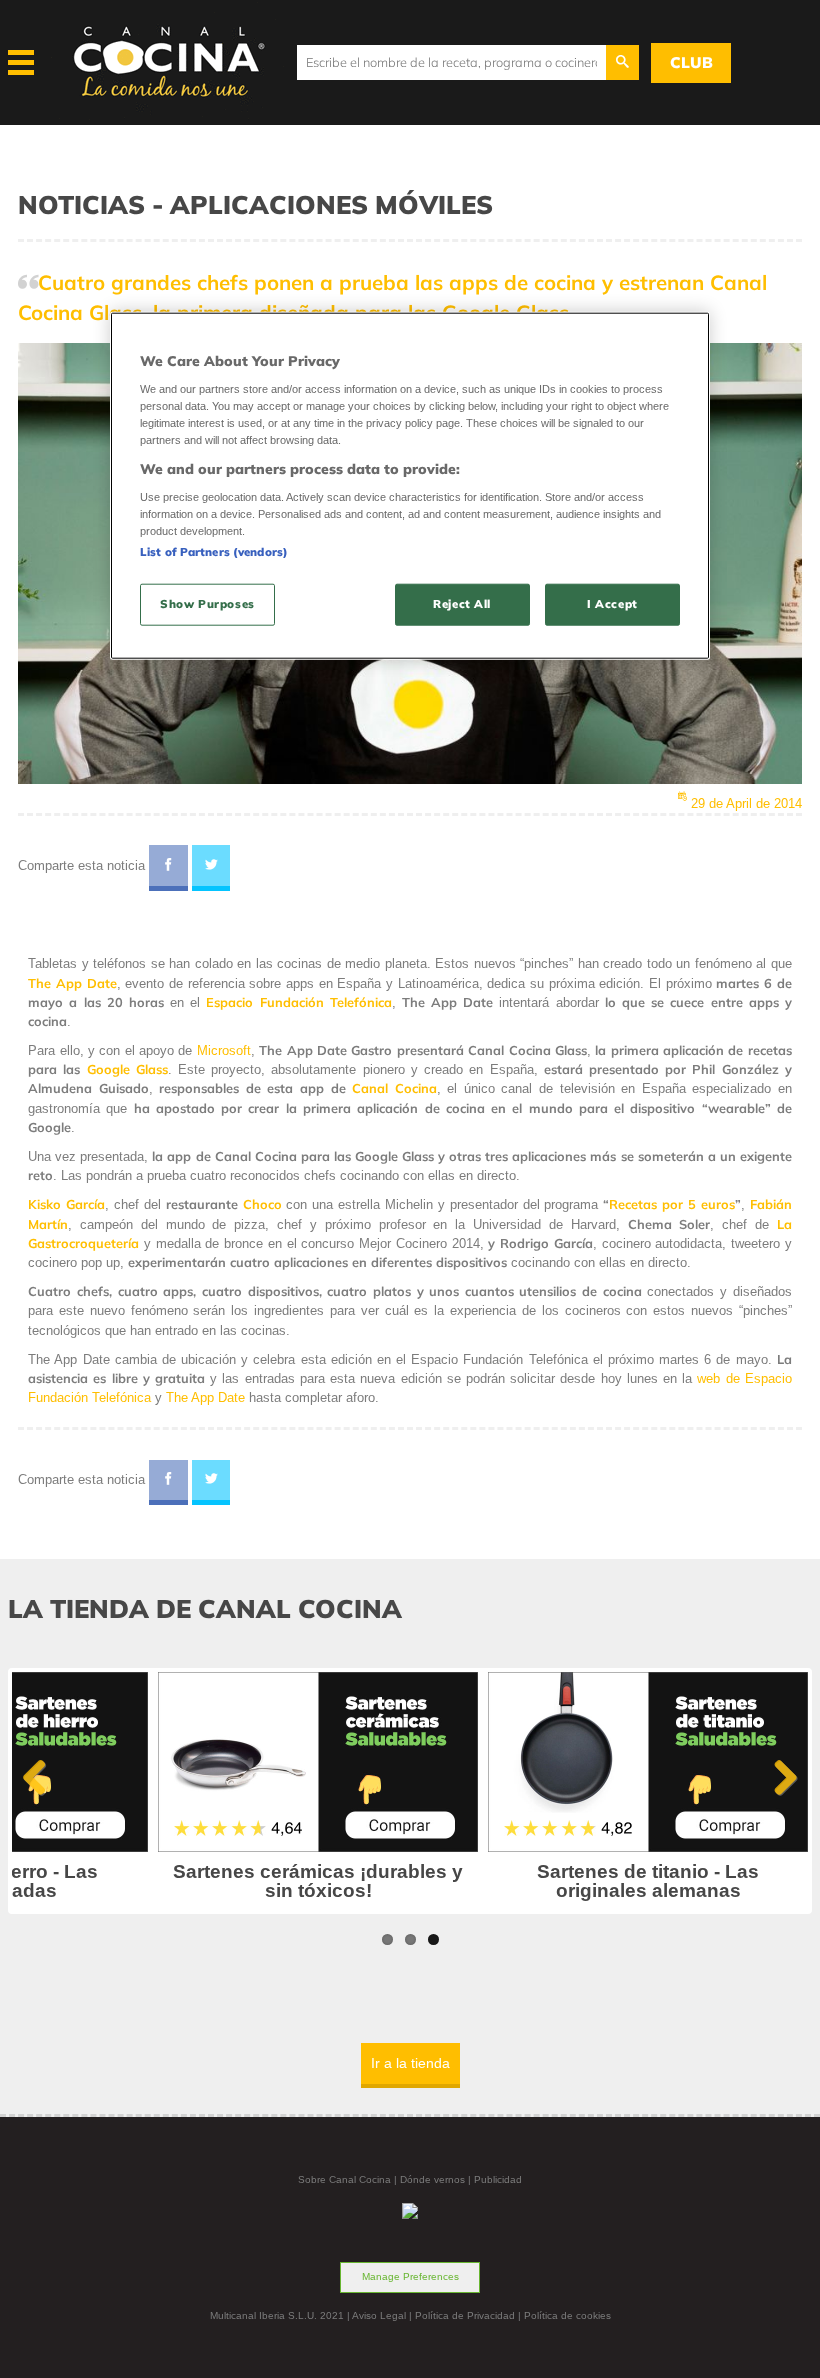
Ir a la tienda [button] (410, 2063)
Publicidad (498, 2179)
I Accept (612, 604)
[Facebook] (168, 868)
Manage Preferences (410, 2276)
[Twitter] (211, 868)
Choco (262, 1204)
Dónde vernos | (437, 2179)
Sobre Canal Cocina (344, 2179)
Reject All (462, 604)
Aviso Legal (379, 2315)
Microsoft (224, 1050)
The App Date (72, 983)
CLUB (691, 62)
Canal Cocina (394, 1088)
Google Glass (127, 1069)
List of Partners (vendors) (214, 552)
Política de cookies (567, 2315)
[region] (410, 485)
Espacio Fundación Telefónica (298, 1002)
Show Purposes (207, 604)
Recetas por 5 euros (672, 1204)
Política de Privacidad (465, 2315)
